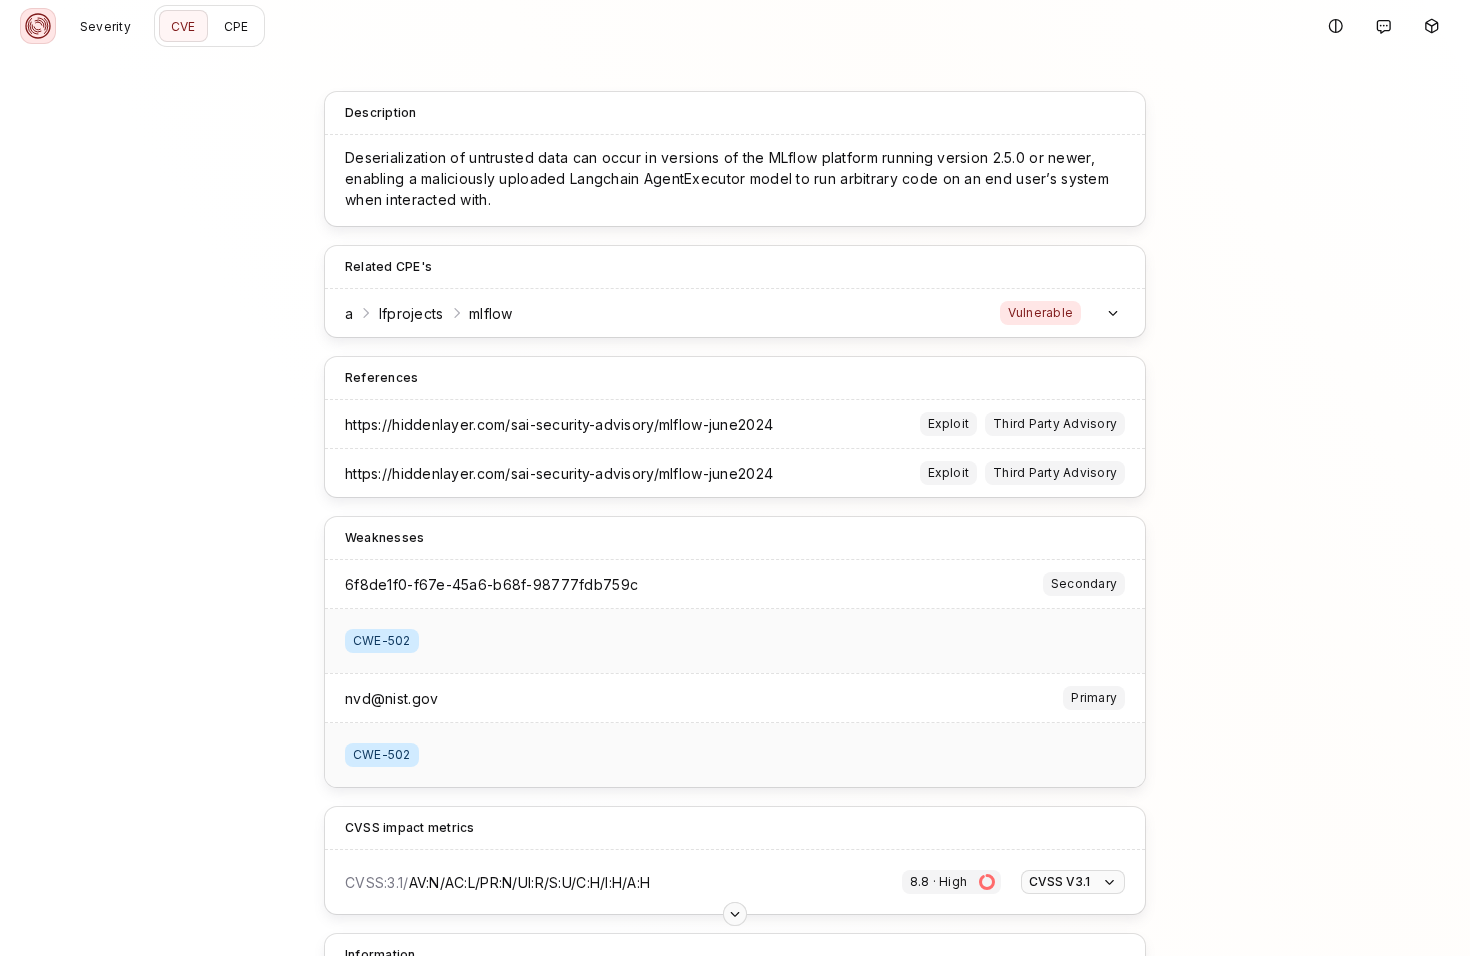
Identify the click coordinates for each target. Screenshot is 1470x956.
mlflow (491, 313)
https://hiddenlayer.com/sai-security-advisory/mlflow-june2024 (559, 424)
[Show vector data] (735, 914)
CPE (236, 26)
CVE (183, 26)
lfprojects (411, 313)
